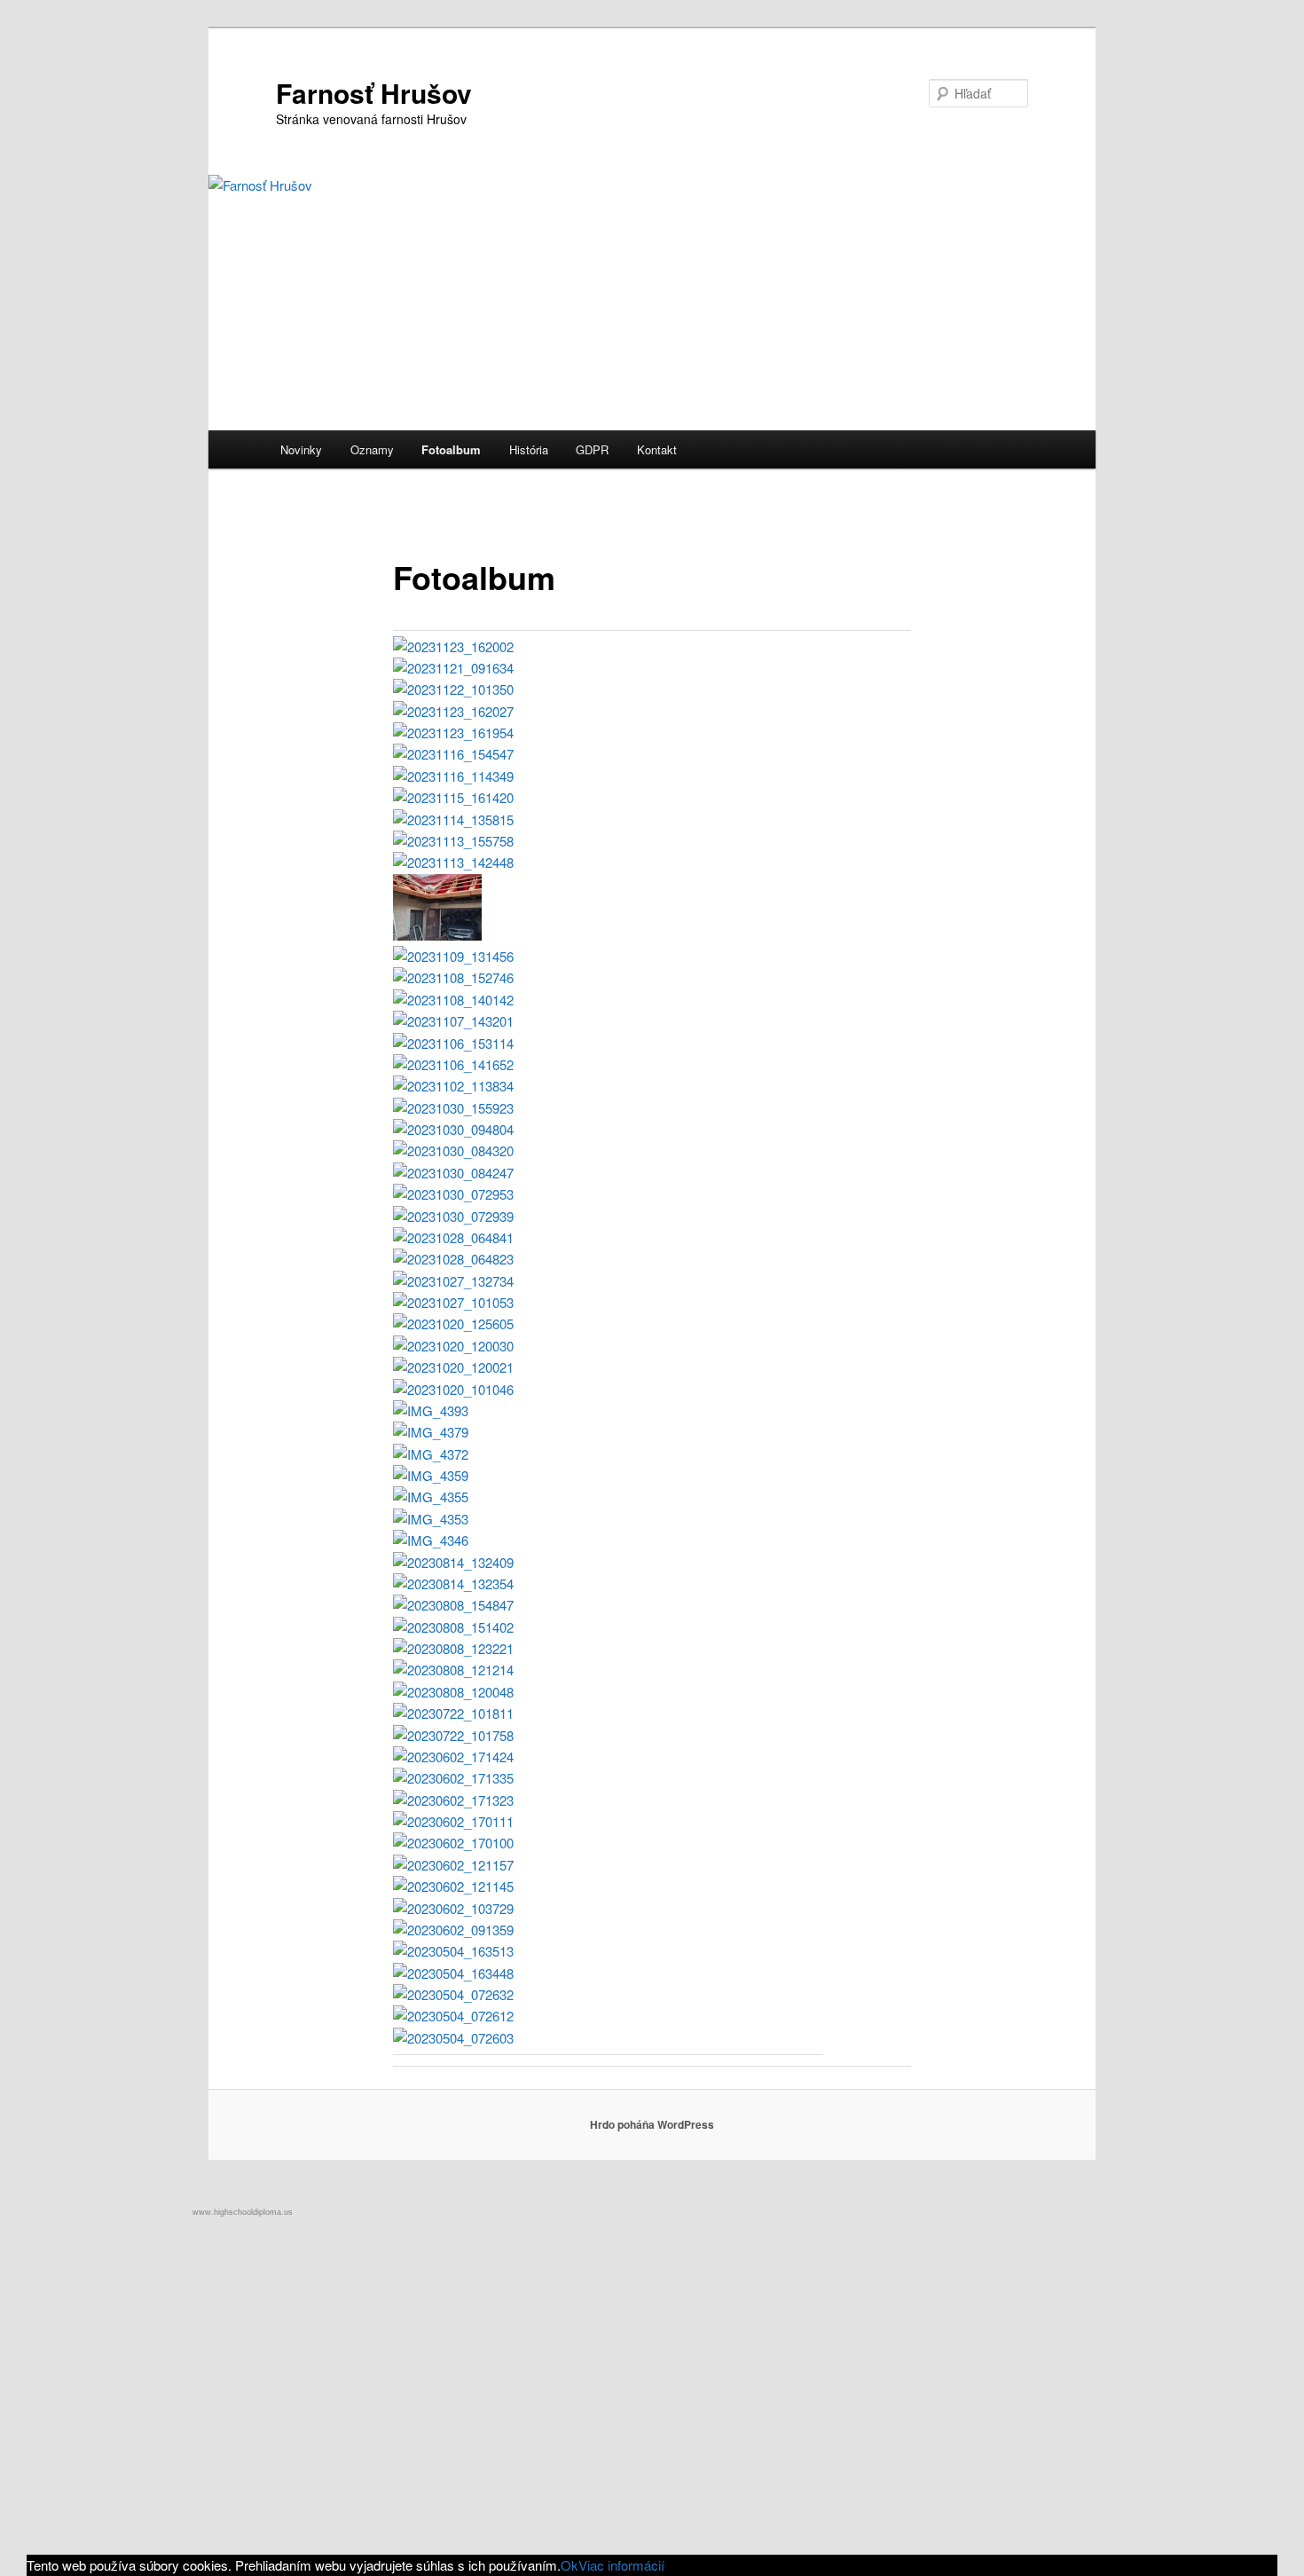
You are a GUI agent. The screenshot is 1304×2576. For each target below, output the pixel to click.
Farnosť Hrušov (374, 93)
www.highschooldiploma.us (243, 2212)
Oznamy (372, 449)
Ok (570, 2565)
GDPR (592, 449)
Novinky (301, 449)
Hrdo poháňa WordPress (652, 2124)
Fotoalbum (451, 449)
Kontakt (657, 449)
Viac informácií (621, 2565)
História (529, 449)
